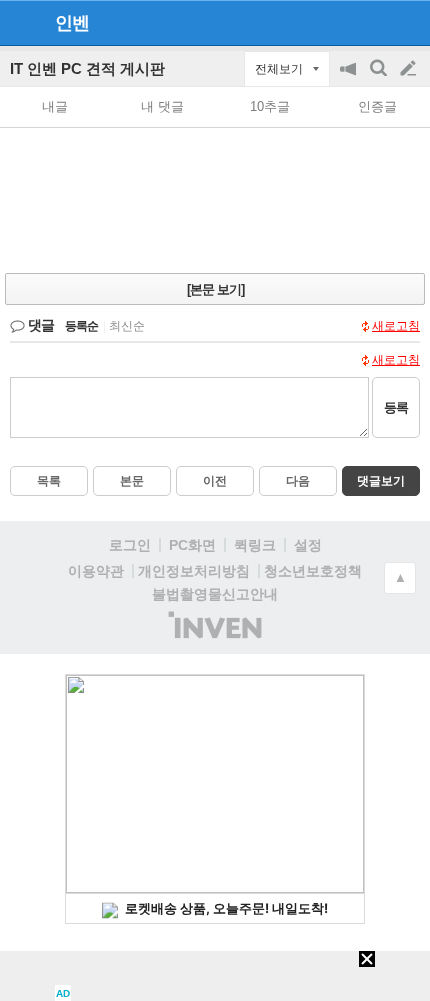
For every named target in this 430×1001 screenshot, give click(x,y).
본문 (132, 481)
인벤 (72, 23)
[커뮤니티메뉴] (21, 22)
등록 (396, 407)
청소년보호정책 (313, 571)
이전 (215, 481)
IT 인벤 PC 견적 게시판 (87, 68)
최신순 (127, 326)
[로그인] (370, 22)
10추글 (270, 106)
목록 (49, 481)
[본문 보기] (215, 289)
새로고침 (396, 326)
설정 (308, 545)
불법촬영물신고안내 (215, 594)
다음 (298, 481)
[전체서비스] (406, 22)
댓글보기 (381, 481)
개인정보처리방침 (194, 571)
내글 (55, 106)
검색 (380, 78)
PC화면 (192, 545)
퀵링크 (255, 545)
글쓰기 (410, 69)
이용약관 (96, 571)
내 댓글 (162, 106)
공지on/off (350, 78)
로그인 (130, 545)
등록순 (81, 326)
